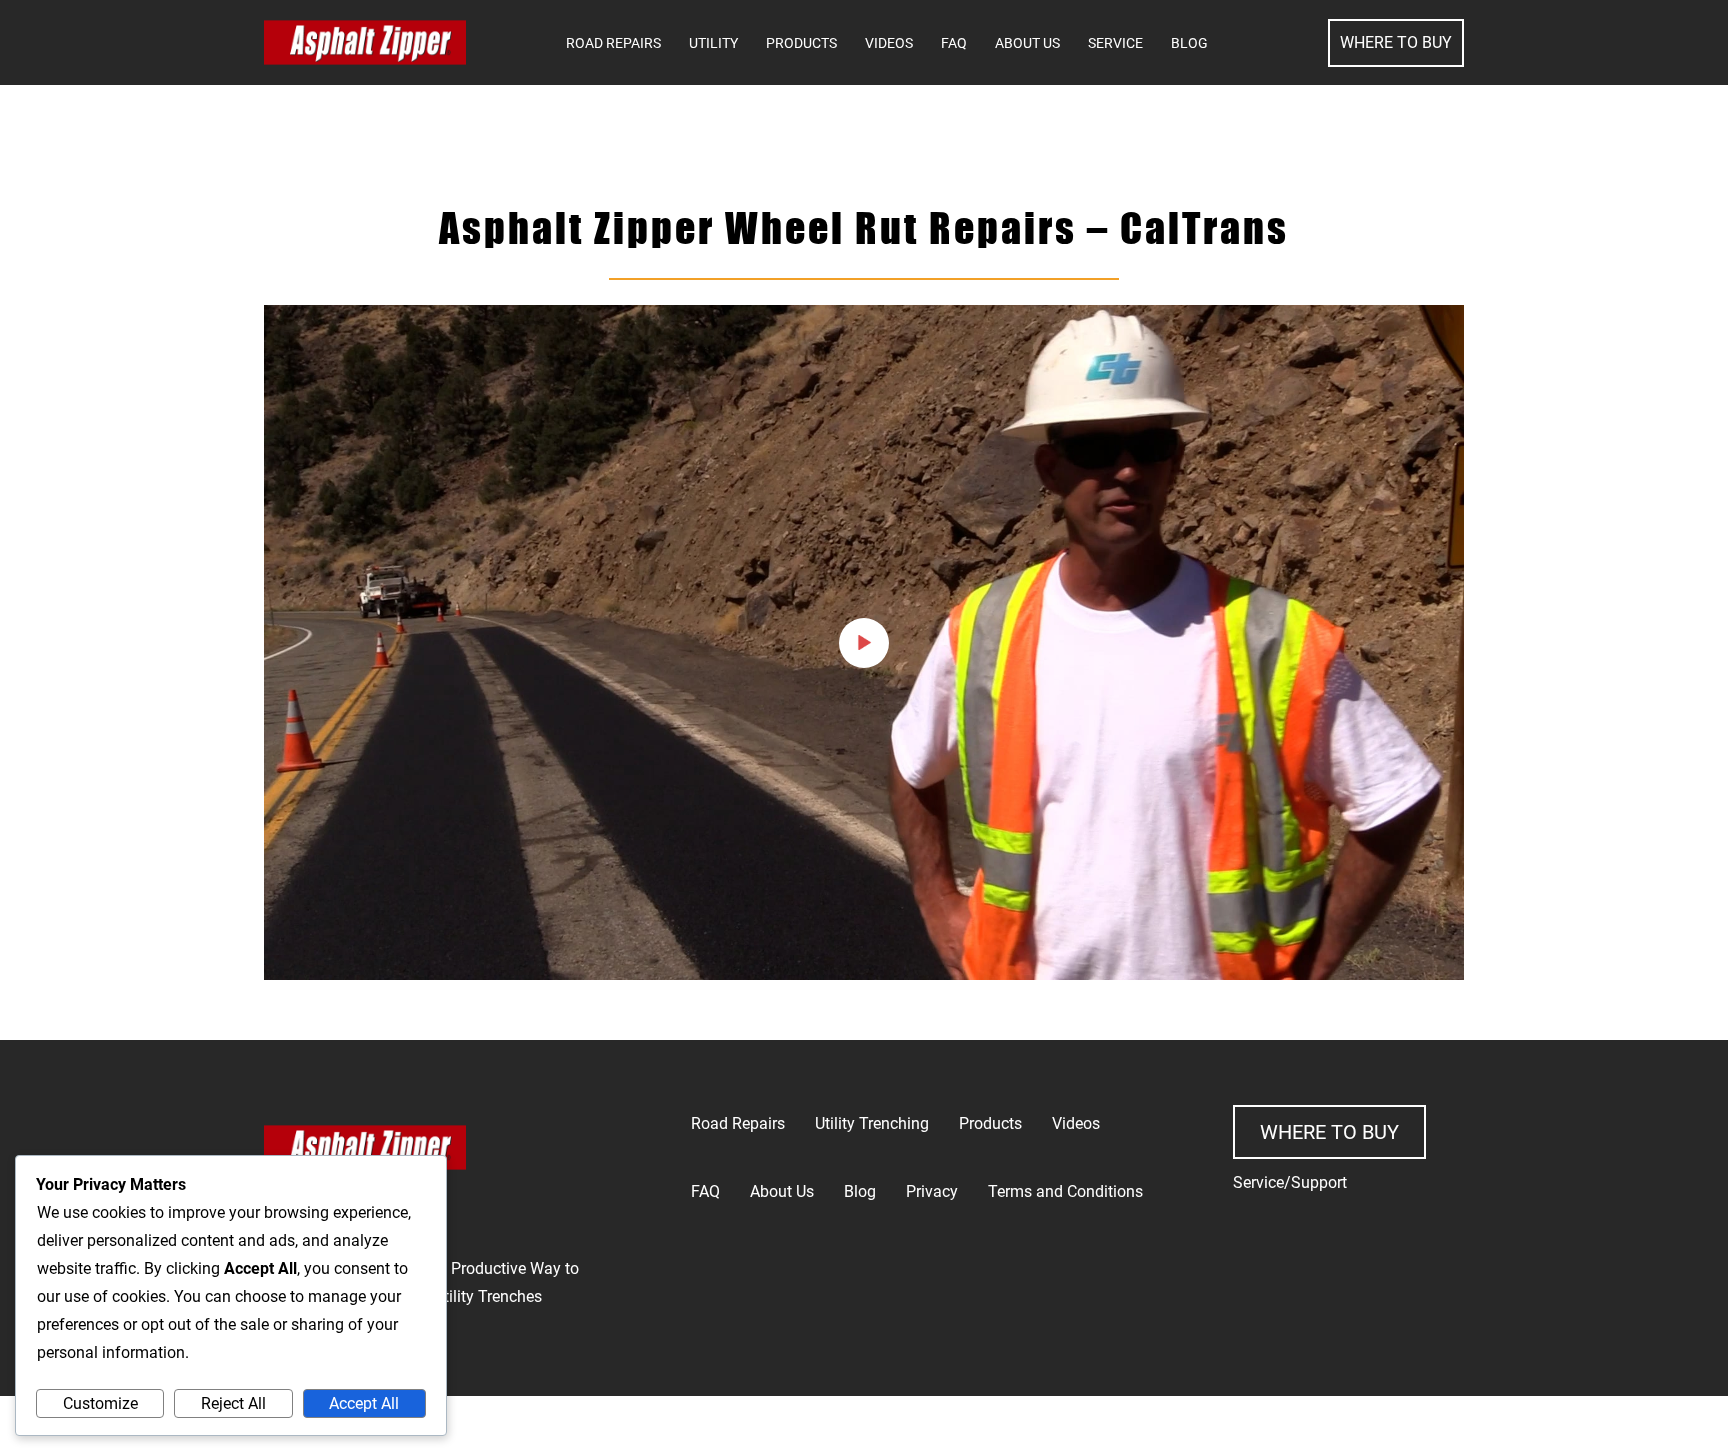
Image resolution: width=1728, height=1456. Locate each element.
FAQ (954, 43)
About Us (1027, 43)
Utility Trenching (872, 1123)
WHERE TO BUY (1396, 42)
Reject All (233, 1403)
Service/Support (1290, 1182)
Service (1115, 43)
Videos (889, 43)
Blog (1189, 43)
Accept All (364, 1403)
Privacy (932, 1191)
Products (801, 43)
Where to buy (1329, 1132)
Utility (713, 43)
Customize (100, 1403)
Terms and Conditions (1065, 1191)
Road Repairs (613, 43)
